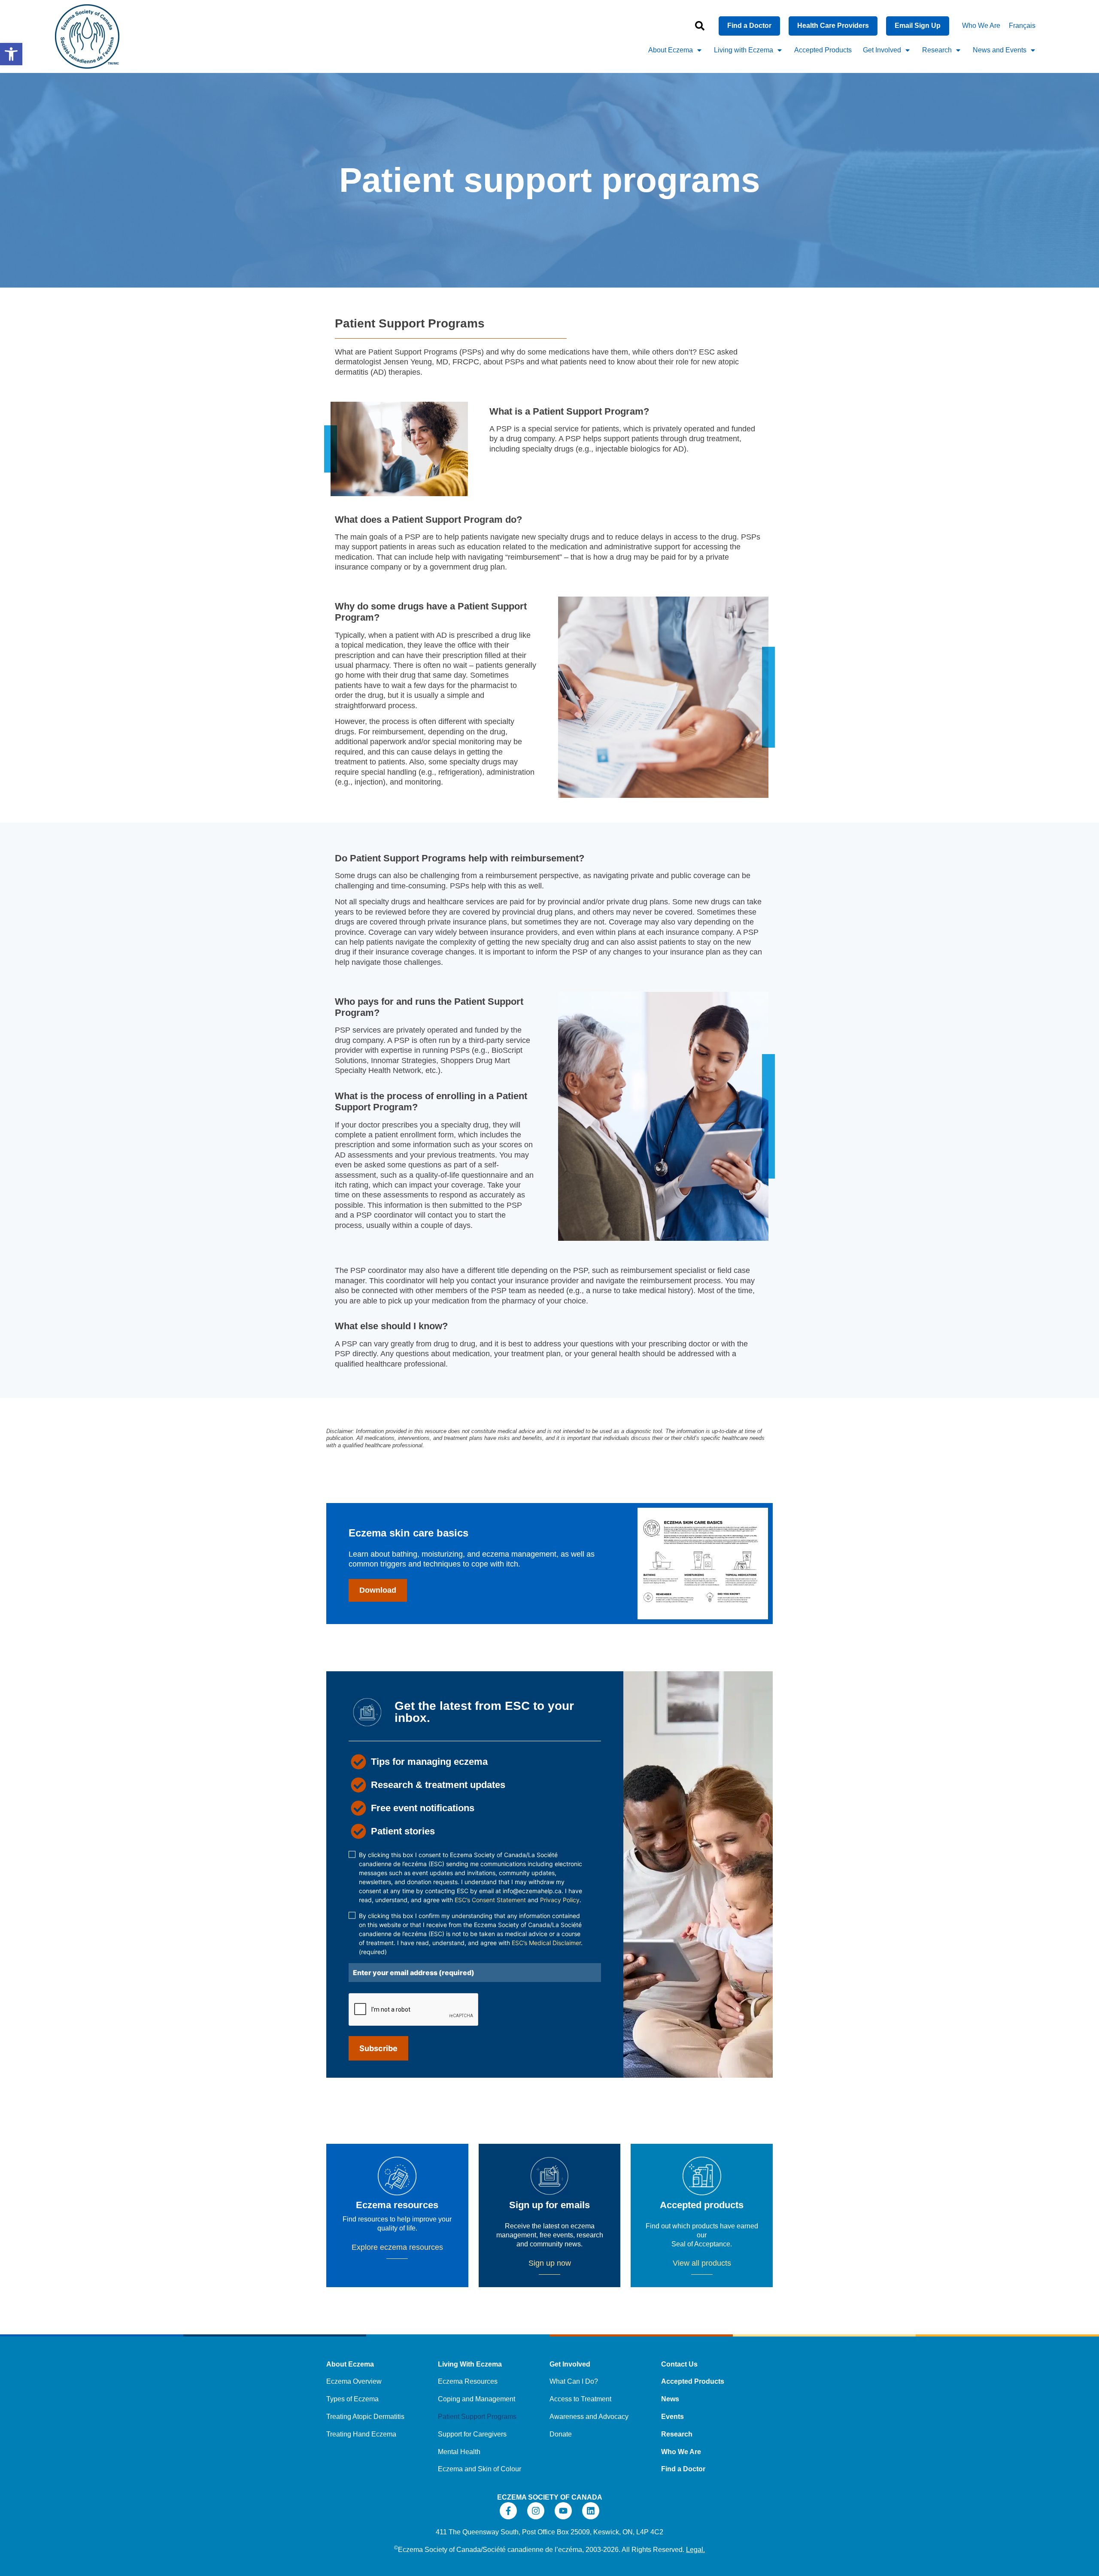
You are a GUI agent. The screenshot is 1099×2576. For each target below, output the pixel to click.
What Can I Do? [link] (574, 2381)
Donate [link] (561, 2434)
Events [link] (672, 2417)
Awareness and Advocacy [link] (589, 2417)
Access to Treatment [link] (580, 2399)
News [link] (670, 2399)
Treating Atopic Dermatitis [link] (365, 2417)
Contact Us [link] (679, 2364)
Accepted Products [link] (823, 50)
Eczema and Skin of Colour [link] (480, 2469)
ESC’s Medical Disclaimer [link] (546, 1943)
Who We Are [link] (981, 26)
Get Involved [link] (882, 50)
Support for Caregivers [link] (472, 2434)
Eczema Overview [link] (354, 2381)
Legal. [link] (695, 2550)
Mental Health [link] (459, 2452)
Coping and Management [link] (477, 2399)
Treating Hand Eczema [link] (361, 2434)
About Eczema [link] (671, 50)
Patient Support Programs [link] (477, 2417)
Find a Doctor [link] (683, 2469)
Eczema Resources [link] (468, 2381)
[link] (11, 54)
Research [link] (937, 50)
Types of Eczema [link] (352, 2399)
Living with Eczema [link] (744, 50)
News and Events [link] (1000, 50)
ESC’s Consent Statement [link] (490, 1900)
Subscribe (378, 2048)
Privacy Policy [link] (560, 1900)
